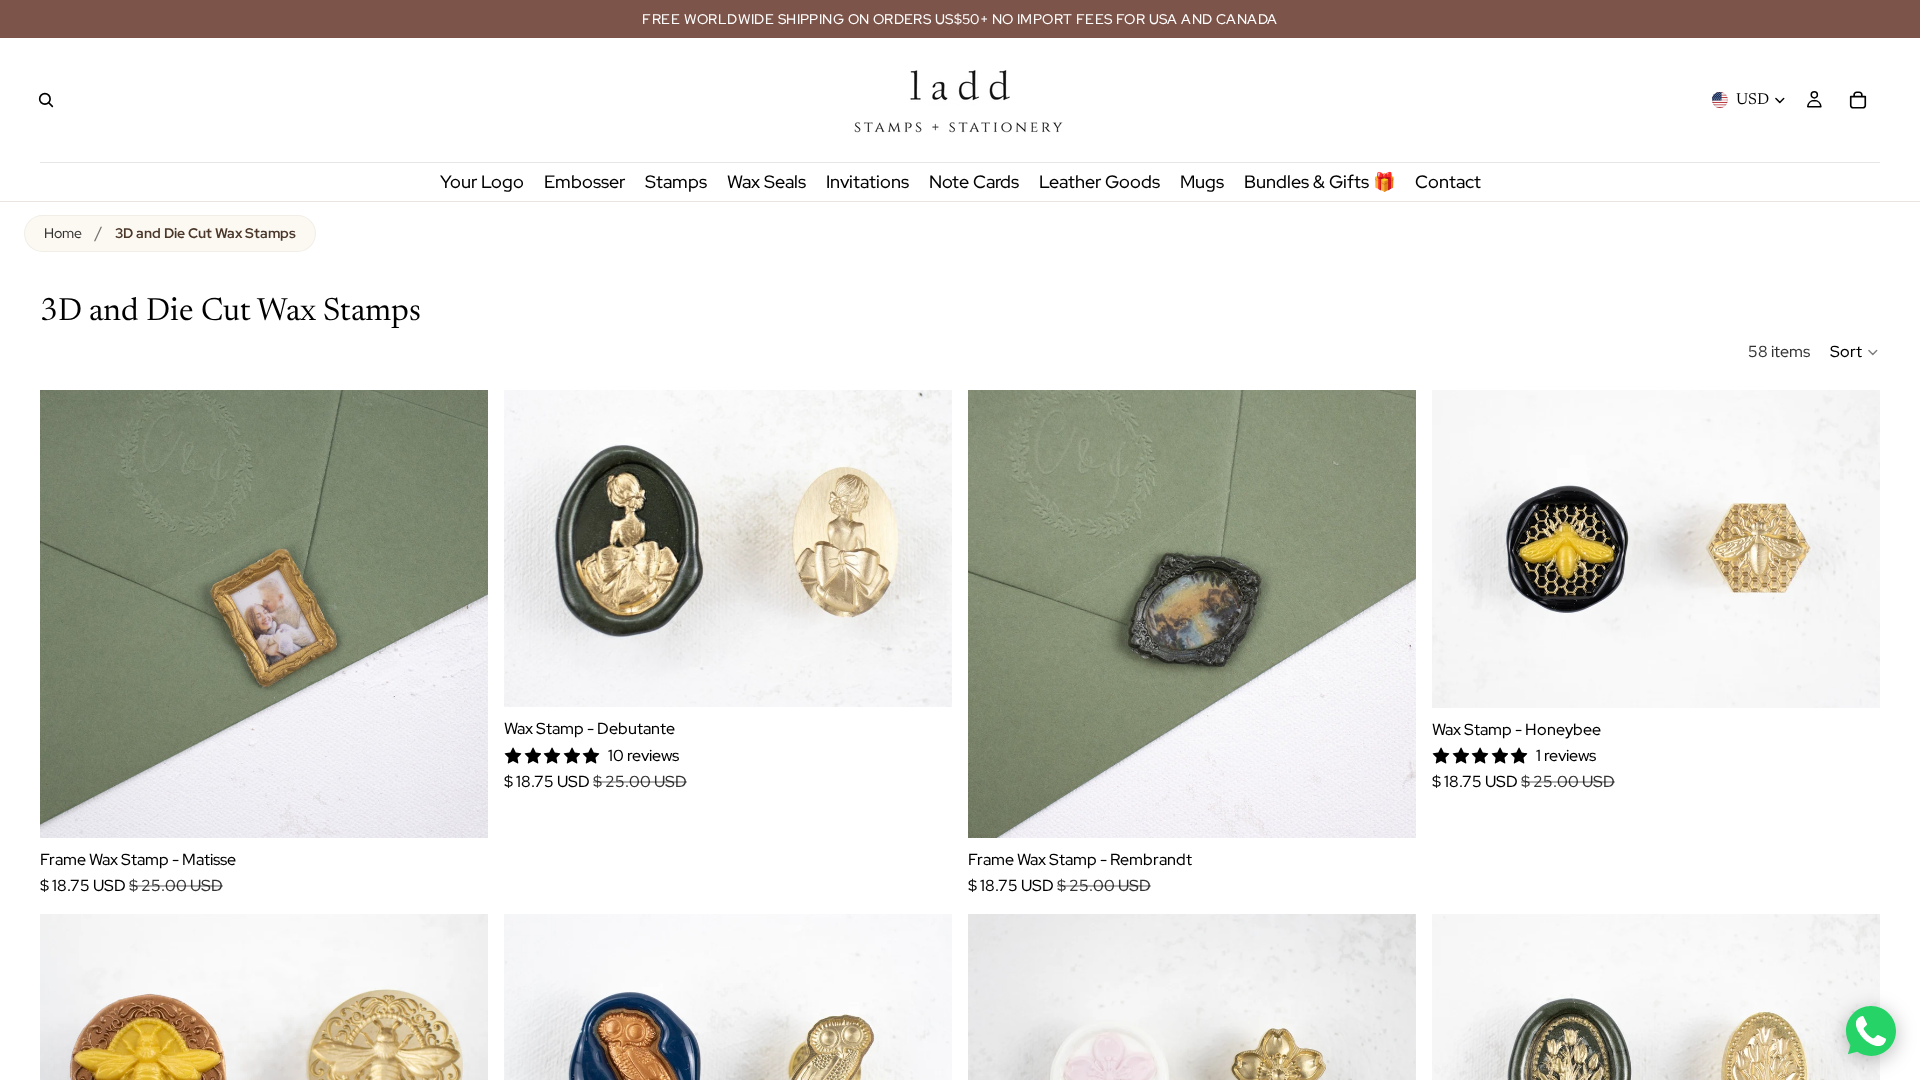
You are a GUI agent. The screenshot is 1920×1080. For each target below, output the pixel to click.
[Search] (46, 100)
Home (63, 233)
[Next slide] (458, 614)
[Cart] (1858, 100)
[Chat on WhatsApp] (1871, 1031)
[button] (1855, 352)
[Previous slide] (70, 614)
